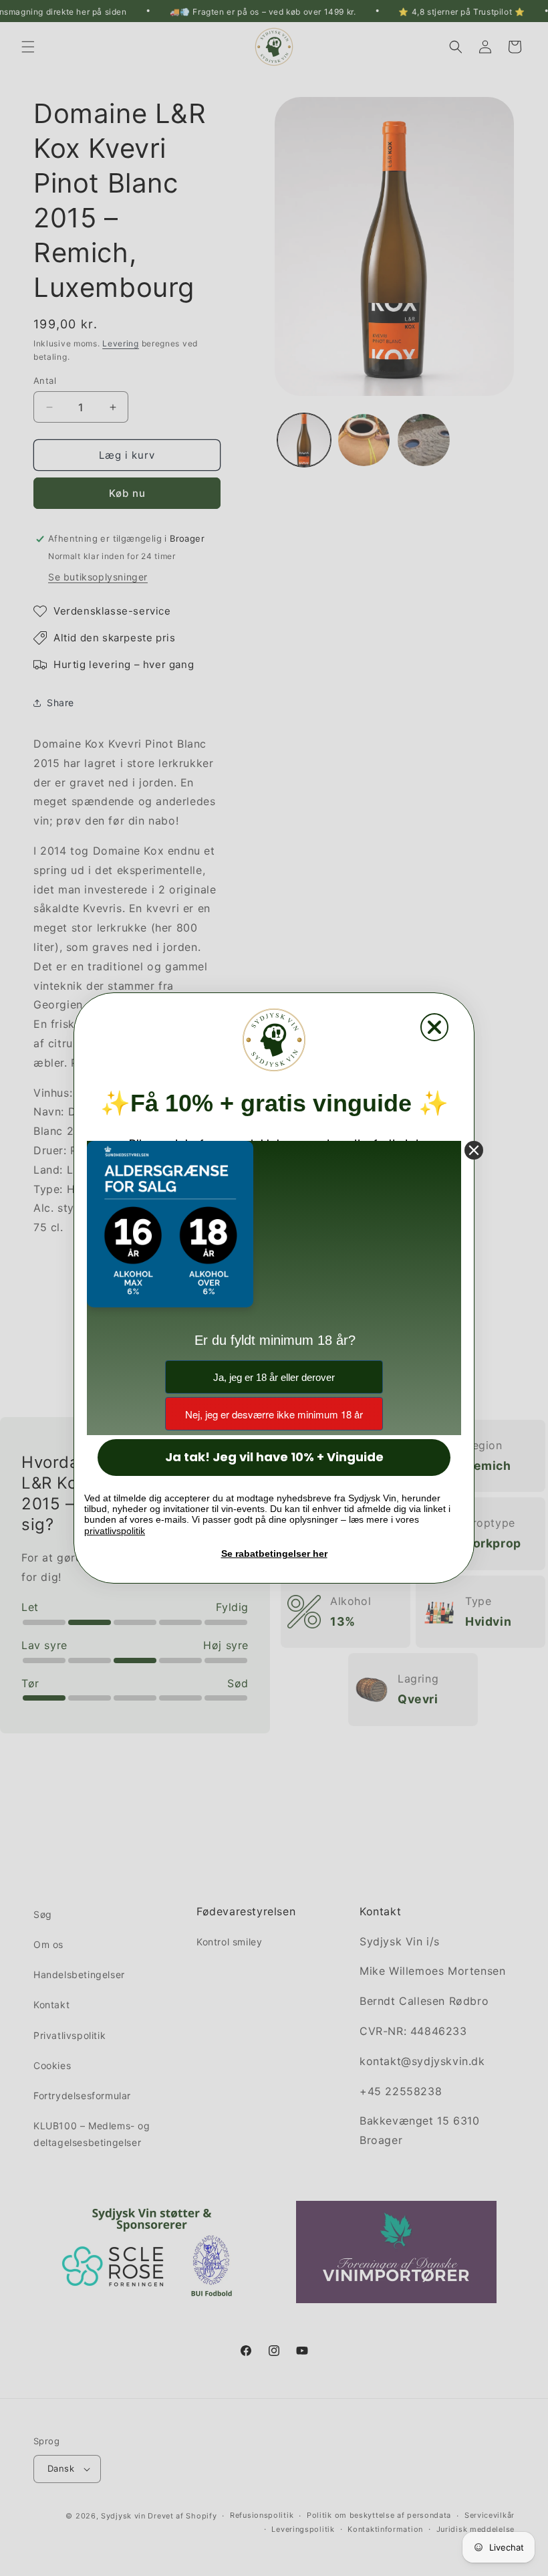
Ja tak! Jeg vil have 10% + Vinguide (274, 1456)
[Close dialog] (434, 1029)
